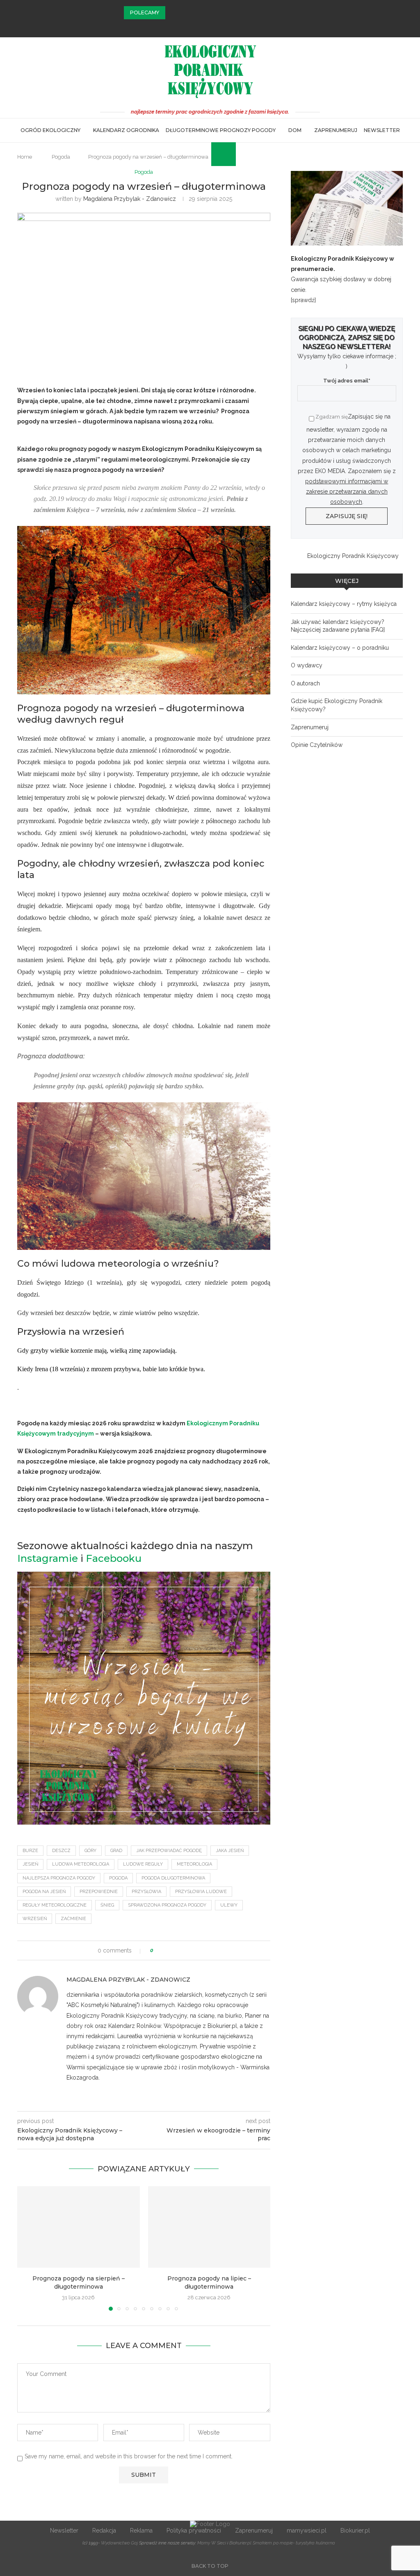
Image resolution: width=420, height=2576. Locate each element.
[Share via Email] (191, 1950)
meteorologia (194, 1864)
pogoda (118, 1878)
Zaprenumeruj (336, 130)
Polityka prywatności (194, 2530)
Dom (295, 130)
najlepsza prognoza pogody (59, 1878)
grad (116, 1851)
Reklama (141, 2530)
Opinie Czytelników (317, 745)
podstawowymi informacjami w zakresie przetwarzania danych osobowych (347, 492)
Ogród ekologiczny (50, 130)
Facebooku (114, 1558)
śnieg (107, 1905)
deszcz (61, 1851)
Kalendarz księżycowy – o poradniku (340, 648)
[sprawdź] (303, 300)
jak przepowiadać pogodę (169, 1851)
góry (90, 1851)
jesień (30, 1864)
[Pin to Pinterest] (183, 1950)
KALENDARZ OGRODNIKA (126, 130)
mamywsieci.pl (307, 2530)
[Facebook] (199, 26)
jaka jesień (230, 1851)
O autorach (305, 683)
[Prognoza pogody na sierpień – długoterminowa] (79, 2227)
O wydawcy (307, 665)
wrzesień (35, 1919)
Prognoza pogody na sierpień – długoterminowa (79, 2282)
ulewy (229, 1905)
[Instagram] (210, 26)
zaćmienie (73, 1919)
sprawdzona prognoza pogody (167, 1905)
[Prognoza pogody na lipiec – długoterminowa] (209, 2227)
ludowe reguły (143, 1864)
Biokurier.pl (355, 2530)
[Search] (215, 154)
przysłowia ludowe (201, 1892)
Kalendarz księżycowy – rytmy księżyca (344, 604)
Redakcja (104, 2530)
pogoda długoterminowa (173, 1878)
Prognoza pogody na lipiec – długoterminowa (209, 2282)
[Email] (221, 26)
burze (30, 1851)
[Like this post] (158, 1950)
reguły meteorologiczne (55, 1905)
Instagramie (48, 1558)
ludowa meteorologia (81, 1864)
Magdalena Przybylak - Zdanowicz (130, 199)
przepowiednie (99, 1892)
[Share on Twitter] (175, 1950)
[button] (173, 13)
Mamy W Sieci (212, 2543)
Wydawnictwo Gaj (119, 2543)
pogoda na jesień (44, 1892)
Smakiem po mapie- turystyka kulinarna (294, 2543)
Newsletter (382, 130)
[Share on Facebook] (167, 1950)
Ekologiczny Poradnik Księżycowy (353, 556)
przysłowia (146, 1892)
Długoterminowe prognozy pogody (221, 130)
